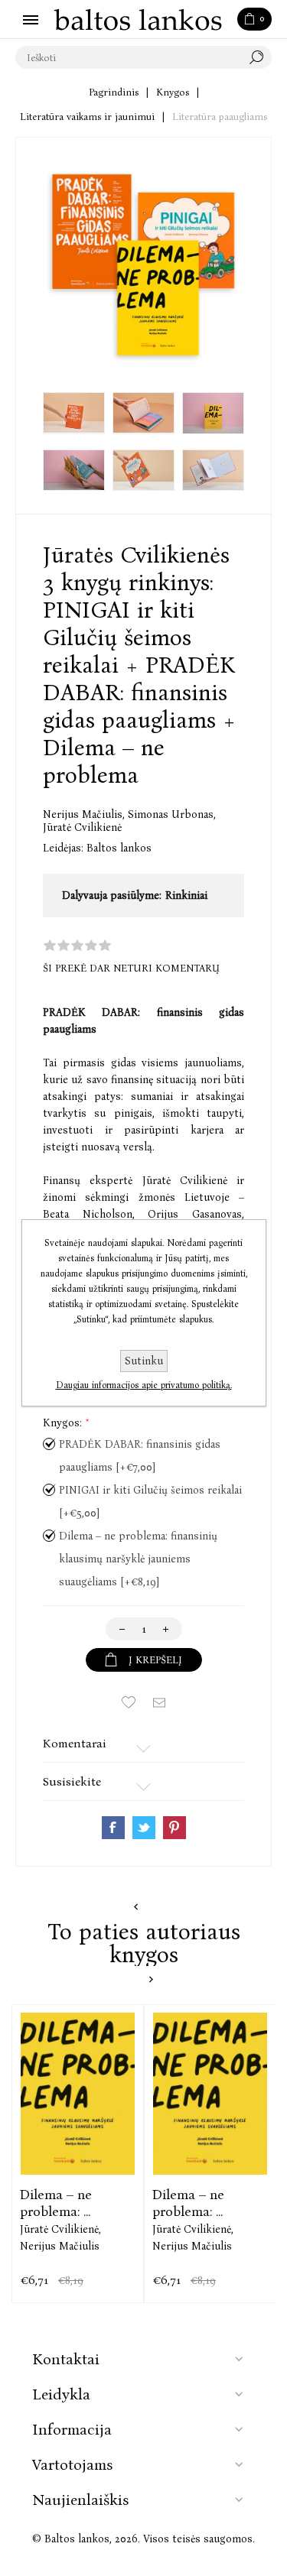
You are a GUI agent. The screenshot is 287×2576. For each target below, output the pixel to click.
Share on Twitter (144, 1828)
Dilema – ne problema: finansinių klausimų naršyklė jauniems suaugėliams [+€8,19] (138, 1559)
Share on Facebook (113, 1828)
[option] (78, 2153)
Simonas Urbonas (172, 814)
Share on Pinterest (174, 1828)
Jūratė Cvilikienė (82, 827)
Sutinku (144, 1361)
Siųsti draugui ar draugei (159, 1702)
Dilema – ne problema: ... (56, 2203)
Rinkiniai (186, 895)
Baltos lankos (119, 848)
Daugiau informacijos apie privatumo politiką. (144, 1385)
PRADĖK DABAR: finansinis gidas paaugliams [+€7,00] (140, 1456)
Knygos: (64, 1423)
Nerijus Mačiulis (84, 814)
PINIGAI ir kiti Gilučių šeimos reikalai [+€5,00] (150, 1502)
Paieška (260, 57)
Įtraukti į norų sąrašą (129, 1702)
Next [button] (151, 1979)
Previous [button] (136, 1907)
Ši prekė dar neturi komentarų (131, 968)
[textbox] (128, 57)
